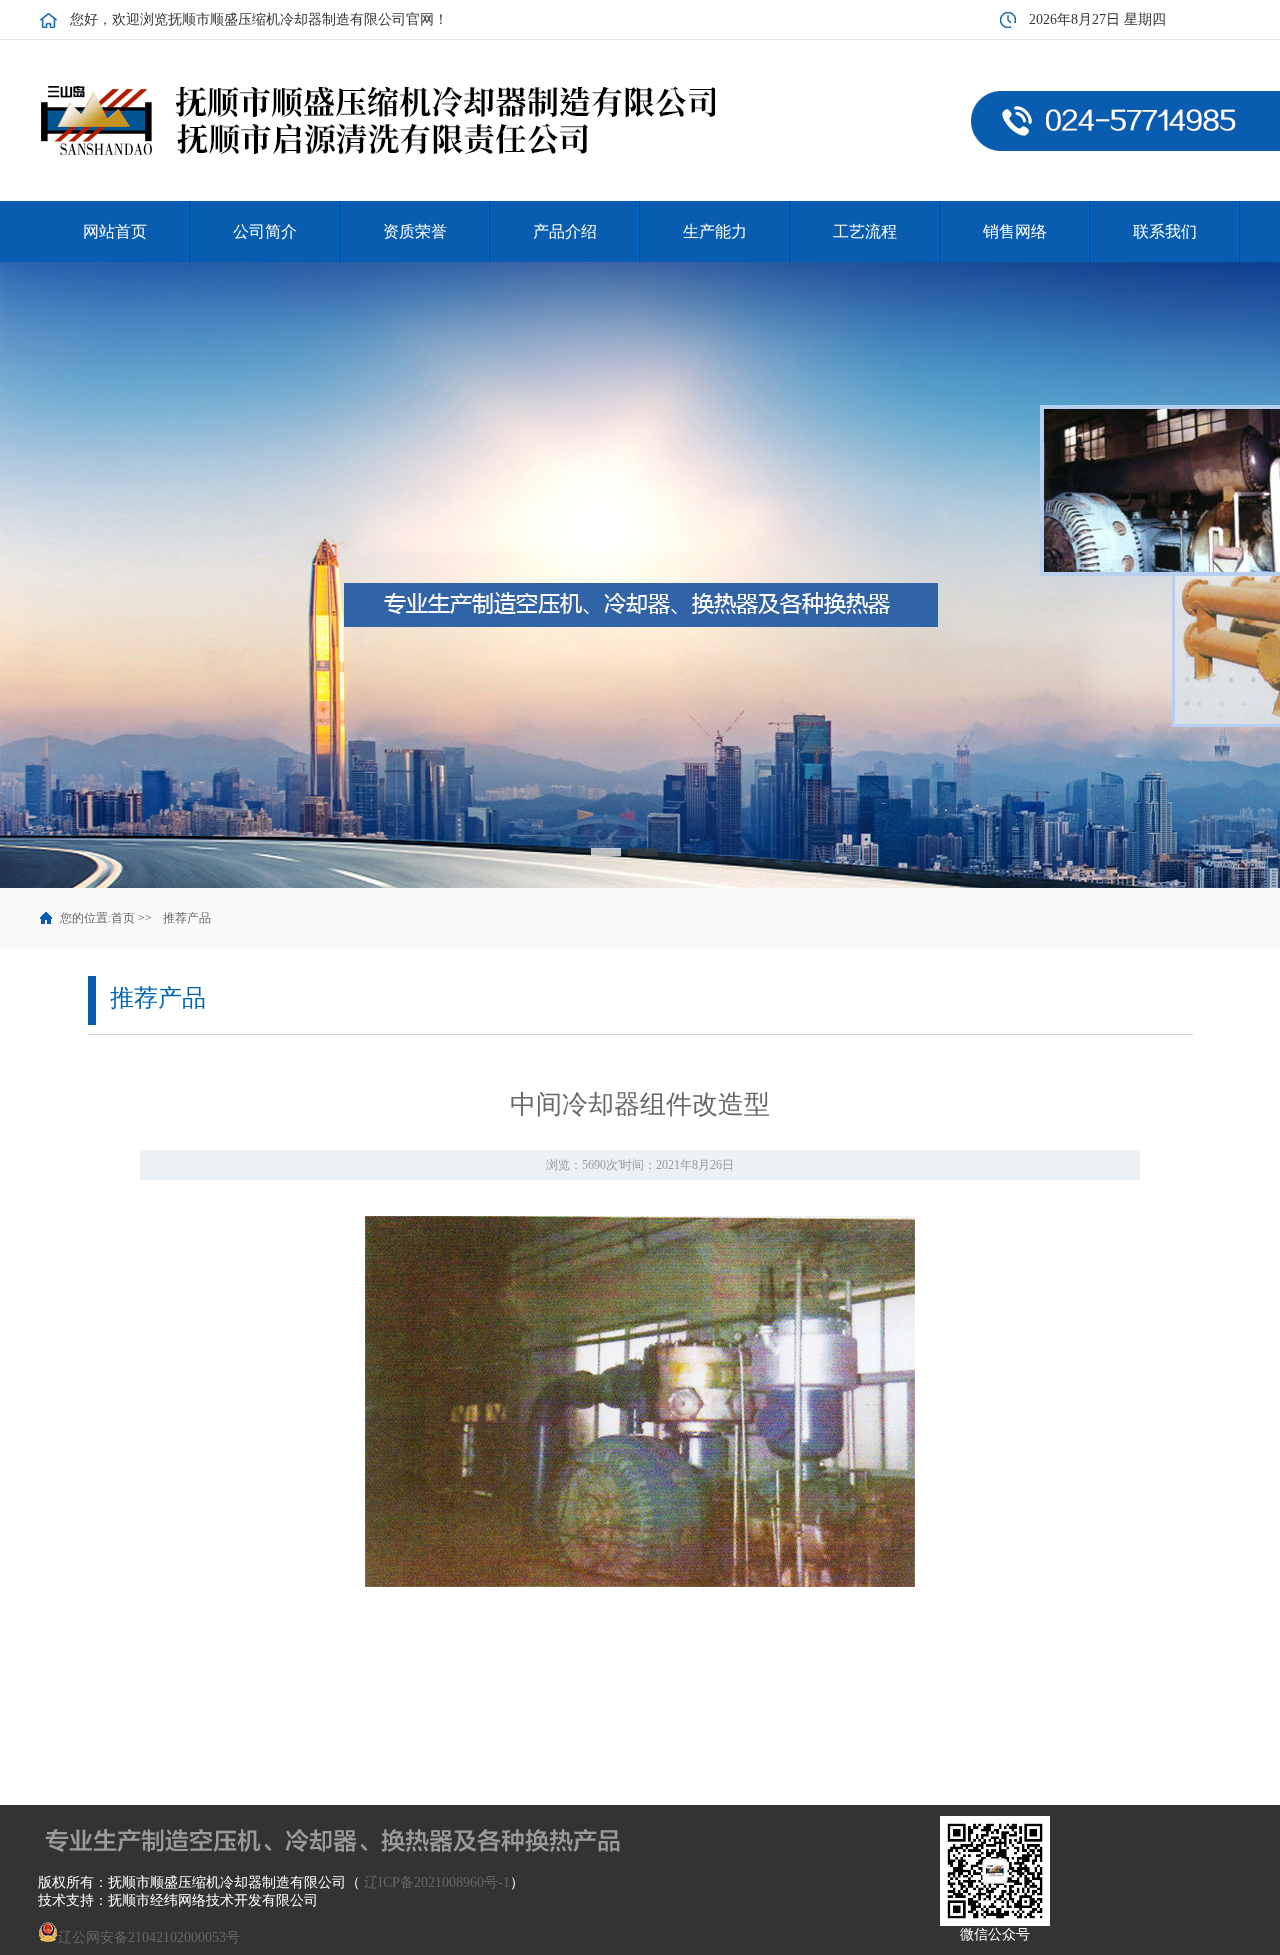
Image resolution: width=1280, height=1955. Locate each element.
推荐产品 (187, 918)
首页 (123, 918)
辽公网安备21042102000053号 (149, 1937)
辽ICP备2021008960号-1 (437, 1882)
